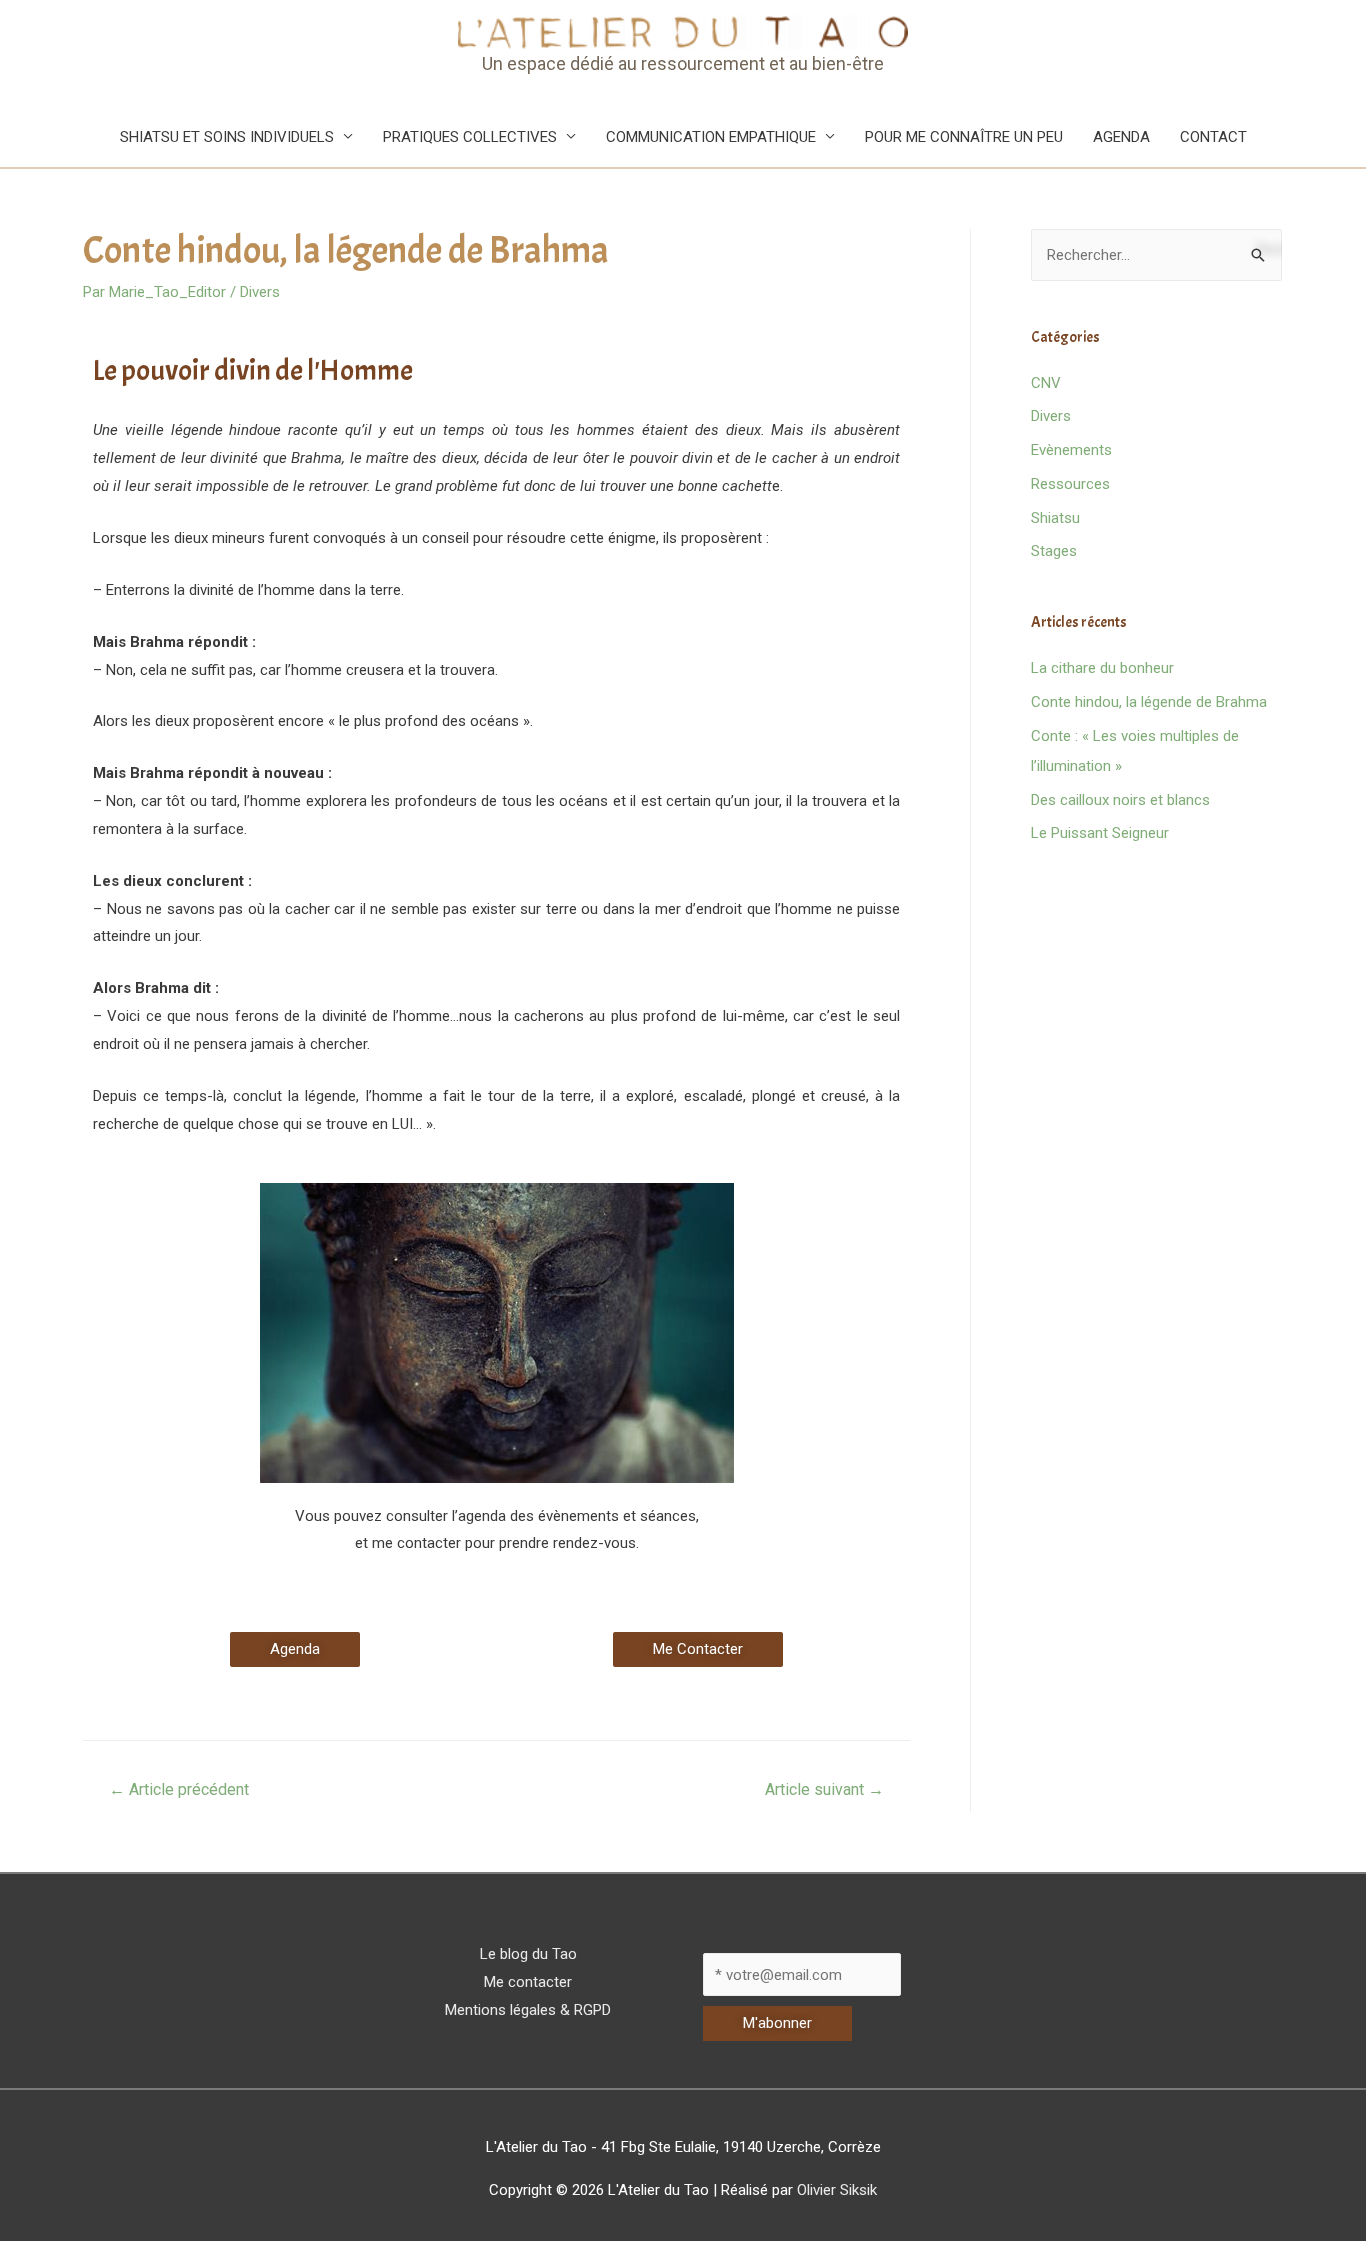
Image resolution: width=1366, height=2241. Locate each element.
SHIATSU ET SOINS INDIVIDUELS (227, 137)
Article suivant (824, 1789)
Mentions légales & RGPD (528, 2010)
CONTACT (1213, 137)
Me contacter (528, 1982)
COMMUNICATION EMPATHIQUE (711, 137)
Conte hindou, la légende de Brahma (1149, 702)
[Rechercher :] (1156, 255)
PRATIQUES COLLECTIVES (470, 137)
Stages (1054, 551)
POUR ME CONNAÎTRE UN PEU (964, 137)
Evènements (1071, 450)
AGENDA (1121, 137)
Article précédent (179, 1789)
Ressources (1070, 484)
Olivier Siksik (837, 2190)
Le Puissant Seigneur (1100, 833)
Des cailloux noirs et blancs (1120, 800)
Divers (260, 292)
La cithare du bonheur (1102, 668)
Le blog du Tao (528, 1954)
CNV (1046, 383)
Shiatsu (1055, 518)
